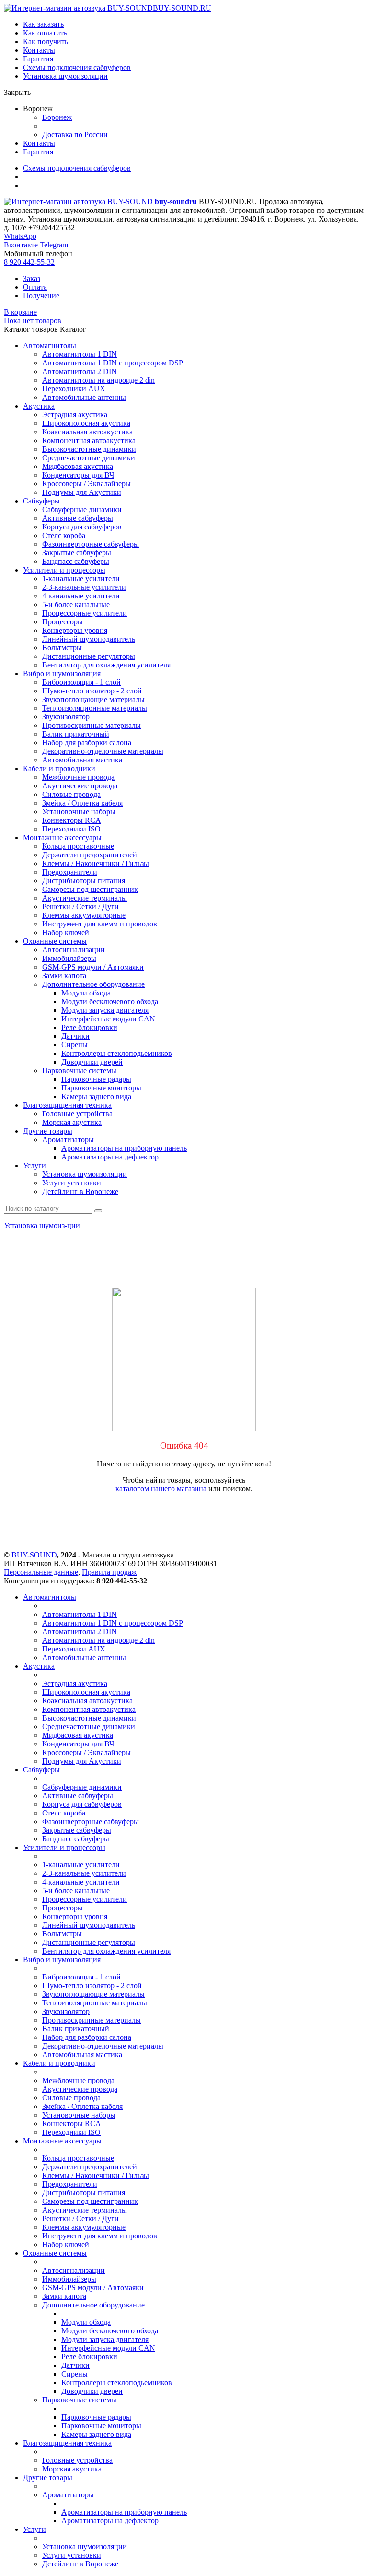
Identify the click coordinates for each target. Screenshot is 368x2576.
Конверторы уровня (75, 630)
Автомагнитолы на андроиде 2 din (98, 380)
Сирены (75, 1045)
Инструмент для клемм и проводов (100, 924)
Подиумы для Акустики (82, 492)
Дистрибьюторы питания (84, 881)
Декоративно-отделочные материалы (103, 751)
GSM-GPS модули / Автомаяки (93, 967)
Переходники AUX (74, 389)
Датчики (75, 1036)
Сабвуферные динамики (82, 509)
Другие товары (48, 1131)
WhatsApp (20, 236)
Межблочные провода (78, 777)
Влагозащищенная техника (67, 1105)
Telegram (54, 245)
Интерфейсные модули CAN (108, 1019)
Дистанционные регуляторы (89, 656)
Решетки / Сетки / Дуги (80, 907)
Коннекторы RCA (72, 820)
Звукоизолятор (66, 717)
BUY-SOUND (34, 1555)
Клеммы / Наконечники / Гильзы (96, 863)
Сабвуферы (41, 501)
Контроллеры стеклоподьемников (117, 1053)
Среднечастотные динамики (89, 458)
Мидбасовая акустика (78, 466)
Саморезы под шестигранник (90, 889)
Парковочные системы (79, 1071)
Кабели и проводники (59, 768)
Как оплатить (45, 33)
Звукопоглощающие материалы (93, 699)
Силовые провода (71, 794)
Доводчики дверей (92, 1062)
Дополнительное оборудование (93, 984)
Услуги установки (72, 1183)
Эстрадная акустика (75, 415)
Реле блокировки (89, 1027)
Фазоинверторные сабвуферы (91, 544)
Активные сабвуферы (78, 518)
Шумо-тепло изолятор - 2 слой (92, 691)
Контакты (39, 50)
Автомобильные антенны (84, 397)
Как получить (46, 41)
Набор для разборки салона (87, 743)
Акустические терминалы (85, 898)
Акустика (39, 406)
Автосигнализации (74, 950)
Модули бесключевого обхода (110, 1001)
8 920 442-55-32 (29, 262)
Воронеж (57, 117)
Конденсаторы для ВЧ (78, 475)
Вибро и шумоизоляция (62, 673)
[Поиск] (98, 1211)
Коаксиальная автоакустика (87, 432)
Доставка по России (75, 135)
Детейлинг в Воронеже (80, 1191)
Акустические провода (80, 786)
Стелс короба (64, 535)
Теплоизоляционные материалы (95, 708)
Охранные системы (55, 941)
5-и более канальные (76, 604)
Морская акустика (72, 1122)
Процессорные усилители (85, 613)
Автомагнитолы (50, 345)
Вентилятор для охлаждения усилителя (106, 665)
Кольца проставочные (78, 846)
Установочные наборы (79, 812)
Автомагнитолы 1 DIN (80, 354)
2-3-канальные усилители (84, 587)
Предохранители (70, 872)
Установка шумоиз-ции (42, 1225)
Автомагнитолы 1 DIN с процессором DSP (113, 363)
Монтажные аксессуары (62, 837)
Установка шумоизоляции (65, 76)
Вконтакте (21, 245)
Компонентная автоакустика (89, 440)
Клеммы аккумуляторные (84, 915)
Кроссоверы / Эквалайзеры (86, 484)
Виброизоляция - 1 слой (81, 682)
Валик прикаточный (76, 734)
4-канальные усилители (81, 596)
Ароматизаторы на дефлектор (110, 1157)
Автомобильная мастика (82, 760)
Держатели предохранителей (90, 855)
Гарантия (38, 59)
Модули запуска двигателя (105, 1010)
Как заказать (43, 24)
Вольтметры (62, 648)
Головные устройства (77, 1114)
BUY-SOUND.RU (182, 8)
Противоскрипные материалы (92, 725)
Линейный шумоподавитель (89, 639)
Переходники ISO (71, 829)
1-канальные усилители (81, 579)
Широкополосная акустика (86, 423)
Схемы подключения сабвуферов (77, 67)
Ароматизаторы (68, 1140)
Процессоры (63, 622)
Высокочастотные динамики (89, 449)
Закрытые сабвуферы (77, 553)
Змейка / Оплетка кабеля (82, 803)
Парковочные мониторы (101, 1088)
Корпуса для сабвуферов (82, 527)
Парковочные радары (96, 1079)
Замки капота (64, 976)
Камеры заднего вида (96, 1096)
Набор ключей (66, 932)
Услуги (34, 1165)
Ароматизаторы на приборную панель (124, 1148)
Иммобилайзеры (69, 958)
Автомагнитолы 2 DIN (80, 371)
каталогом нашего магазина (161, 1489)
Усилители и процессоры (64, 570)
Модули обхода (86, 993)
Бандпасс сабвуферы (76, 561)
